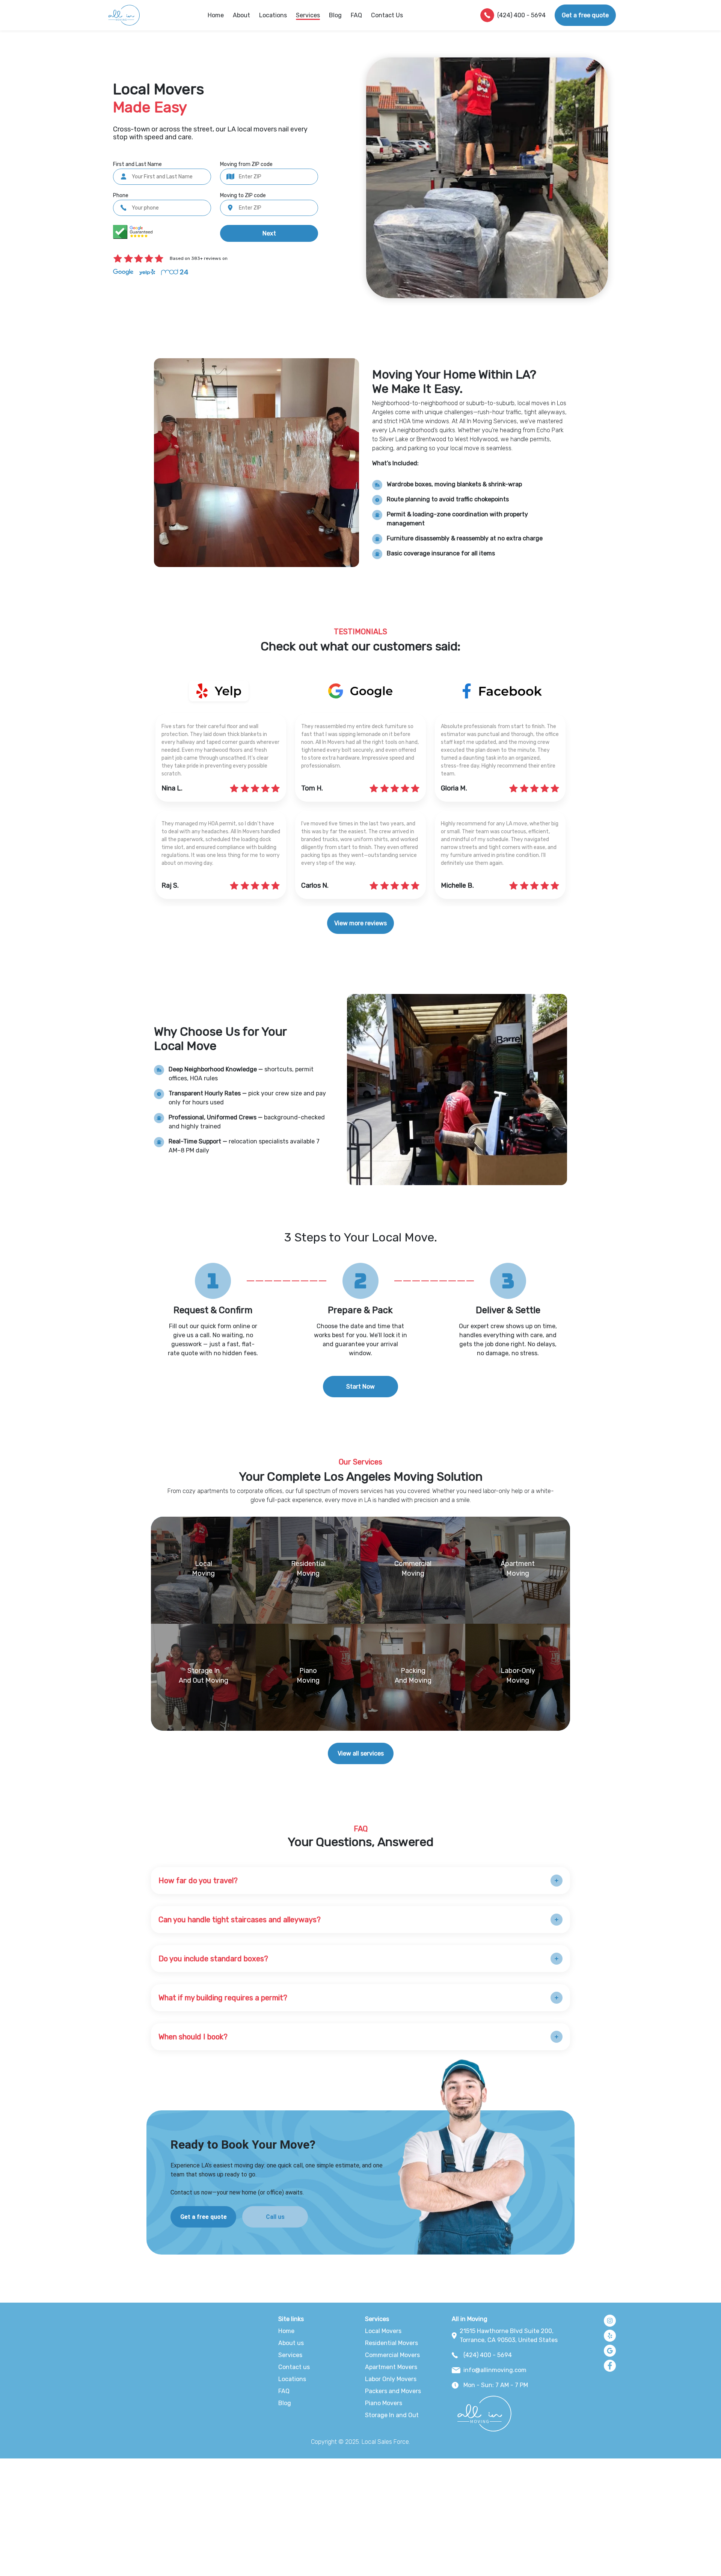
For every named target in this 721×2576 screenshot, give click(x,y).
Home (216, 15)
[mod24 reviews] (502, 691)
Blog (335, 15)
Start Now (360, 1387)
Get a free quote (585, 15)
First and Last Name (137, 164)
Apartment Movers (391, 2367)
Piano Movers (384, 2403)
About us (291, 2343)
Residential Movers (391, 2343)
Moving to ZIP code (243, 195)
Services (290, 2355)
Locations (273, 15)
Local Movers (383, 2331)
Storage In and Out (392, 2415)
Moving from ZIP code (246, 164)
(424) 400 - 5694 (521, 15)
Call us (275, 2217)
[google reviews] (219, 691)
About (241, 15)
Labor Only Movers (391, 2379)
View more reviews (360, 923)
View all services (361, 1753)
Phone (121, 195)
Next (269, 233)
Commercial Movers (392, 2355)
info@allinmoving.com (495, 2370)
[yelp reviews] (360, 691)
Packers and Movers (393, 2391)
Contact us (294, 2367)
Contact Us (387, 15)
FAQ (356, 15)
